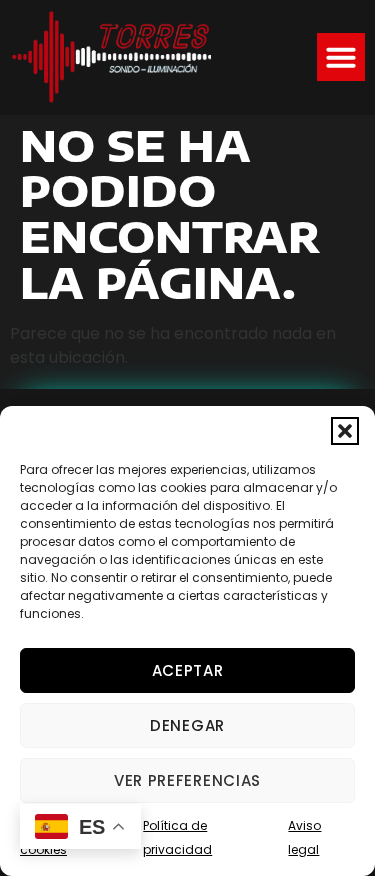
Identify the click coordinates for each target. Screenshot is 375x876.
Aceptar (188, 670)
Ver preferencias (187, 780)
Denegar (187, 725)
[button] (345, 431)
